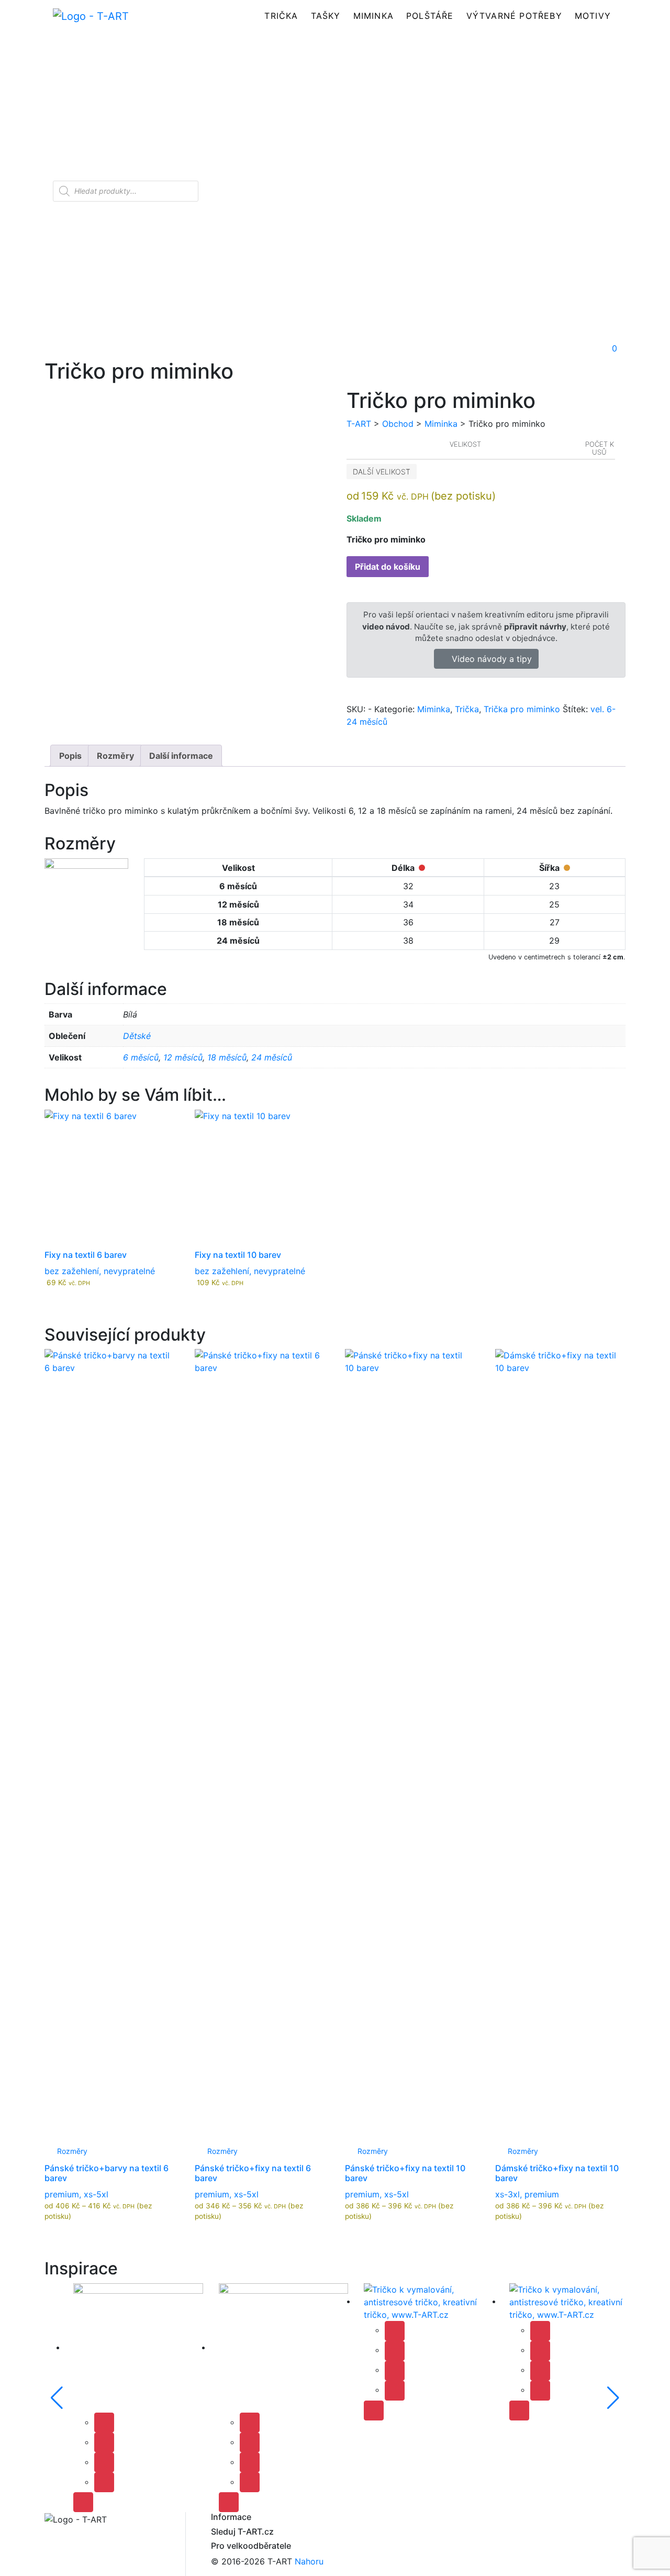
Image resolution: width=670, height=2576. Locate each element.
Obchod (398, 424)
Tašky (326, 16)
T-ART (359, 424)
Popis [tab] (70, 756)
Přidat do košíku (388, 567)
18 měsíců (227, 1057)
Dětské (137, 1036)
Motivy (593, 16)
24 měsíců (272, 1057)
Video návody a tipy (490, 659)
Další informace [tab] (181, 756)
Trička (281, 16)
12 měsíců (183, 1057)
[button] (536, 348)
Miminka (373, 16)
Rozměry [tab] (115, 756)
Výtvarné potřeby (514, 16)
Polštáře (430, 16)
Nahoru (309, 2561)
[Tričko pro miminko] (138, 2347)
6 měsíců (141, 1057)
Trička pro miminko (522, 709)
